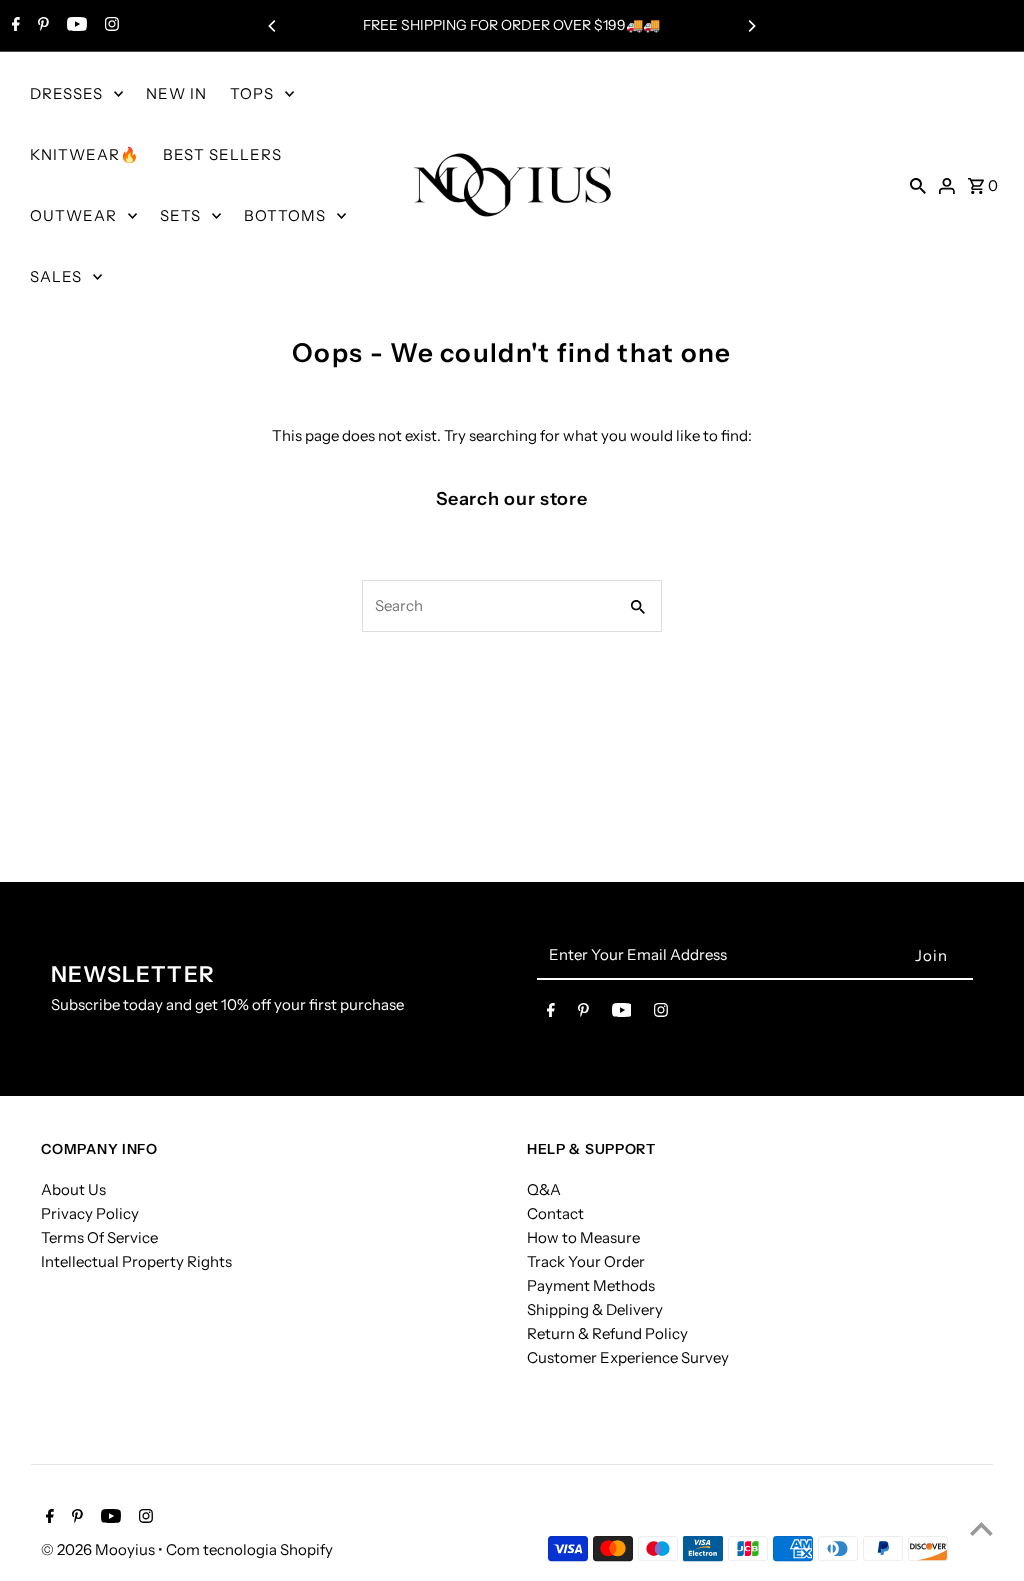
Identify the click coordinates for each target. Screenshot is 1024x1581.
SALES (56, 276)
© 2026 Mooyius (99, 1549)
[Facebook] (13, 26)
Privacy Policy (90, 1213)
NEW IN (176, 93)
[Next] (751, 26)
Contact (555, 1213)
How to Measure (583, 1237)
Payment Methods (591, 1285)
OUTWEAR (73, 215)
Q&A (544, 1189)
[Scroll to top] (981, 1528)
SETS (180, 215)
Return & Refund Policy (607, 1333)
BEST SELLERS (222, 154)
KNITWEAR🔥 (85, 154)
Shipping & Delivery (595, 1309)
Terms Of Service (99, 1237)
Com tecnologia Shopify (249, 1549)
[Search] (918, 185)
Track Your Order (586, 1261)
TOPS (252, 93)
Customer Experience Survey (628, 1357)
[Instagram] (109, 26)
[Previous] (273, 26)
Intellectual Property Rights (136, 1261)
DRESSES (66, 93)
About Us (73, 1189)
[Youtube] (74, 26)
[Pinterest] (41, 26)
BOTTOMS (285, 215)
